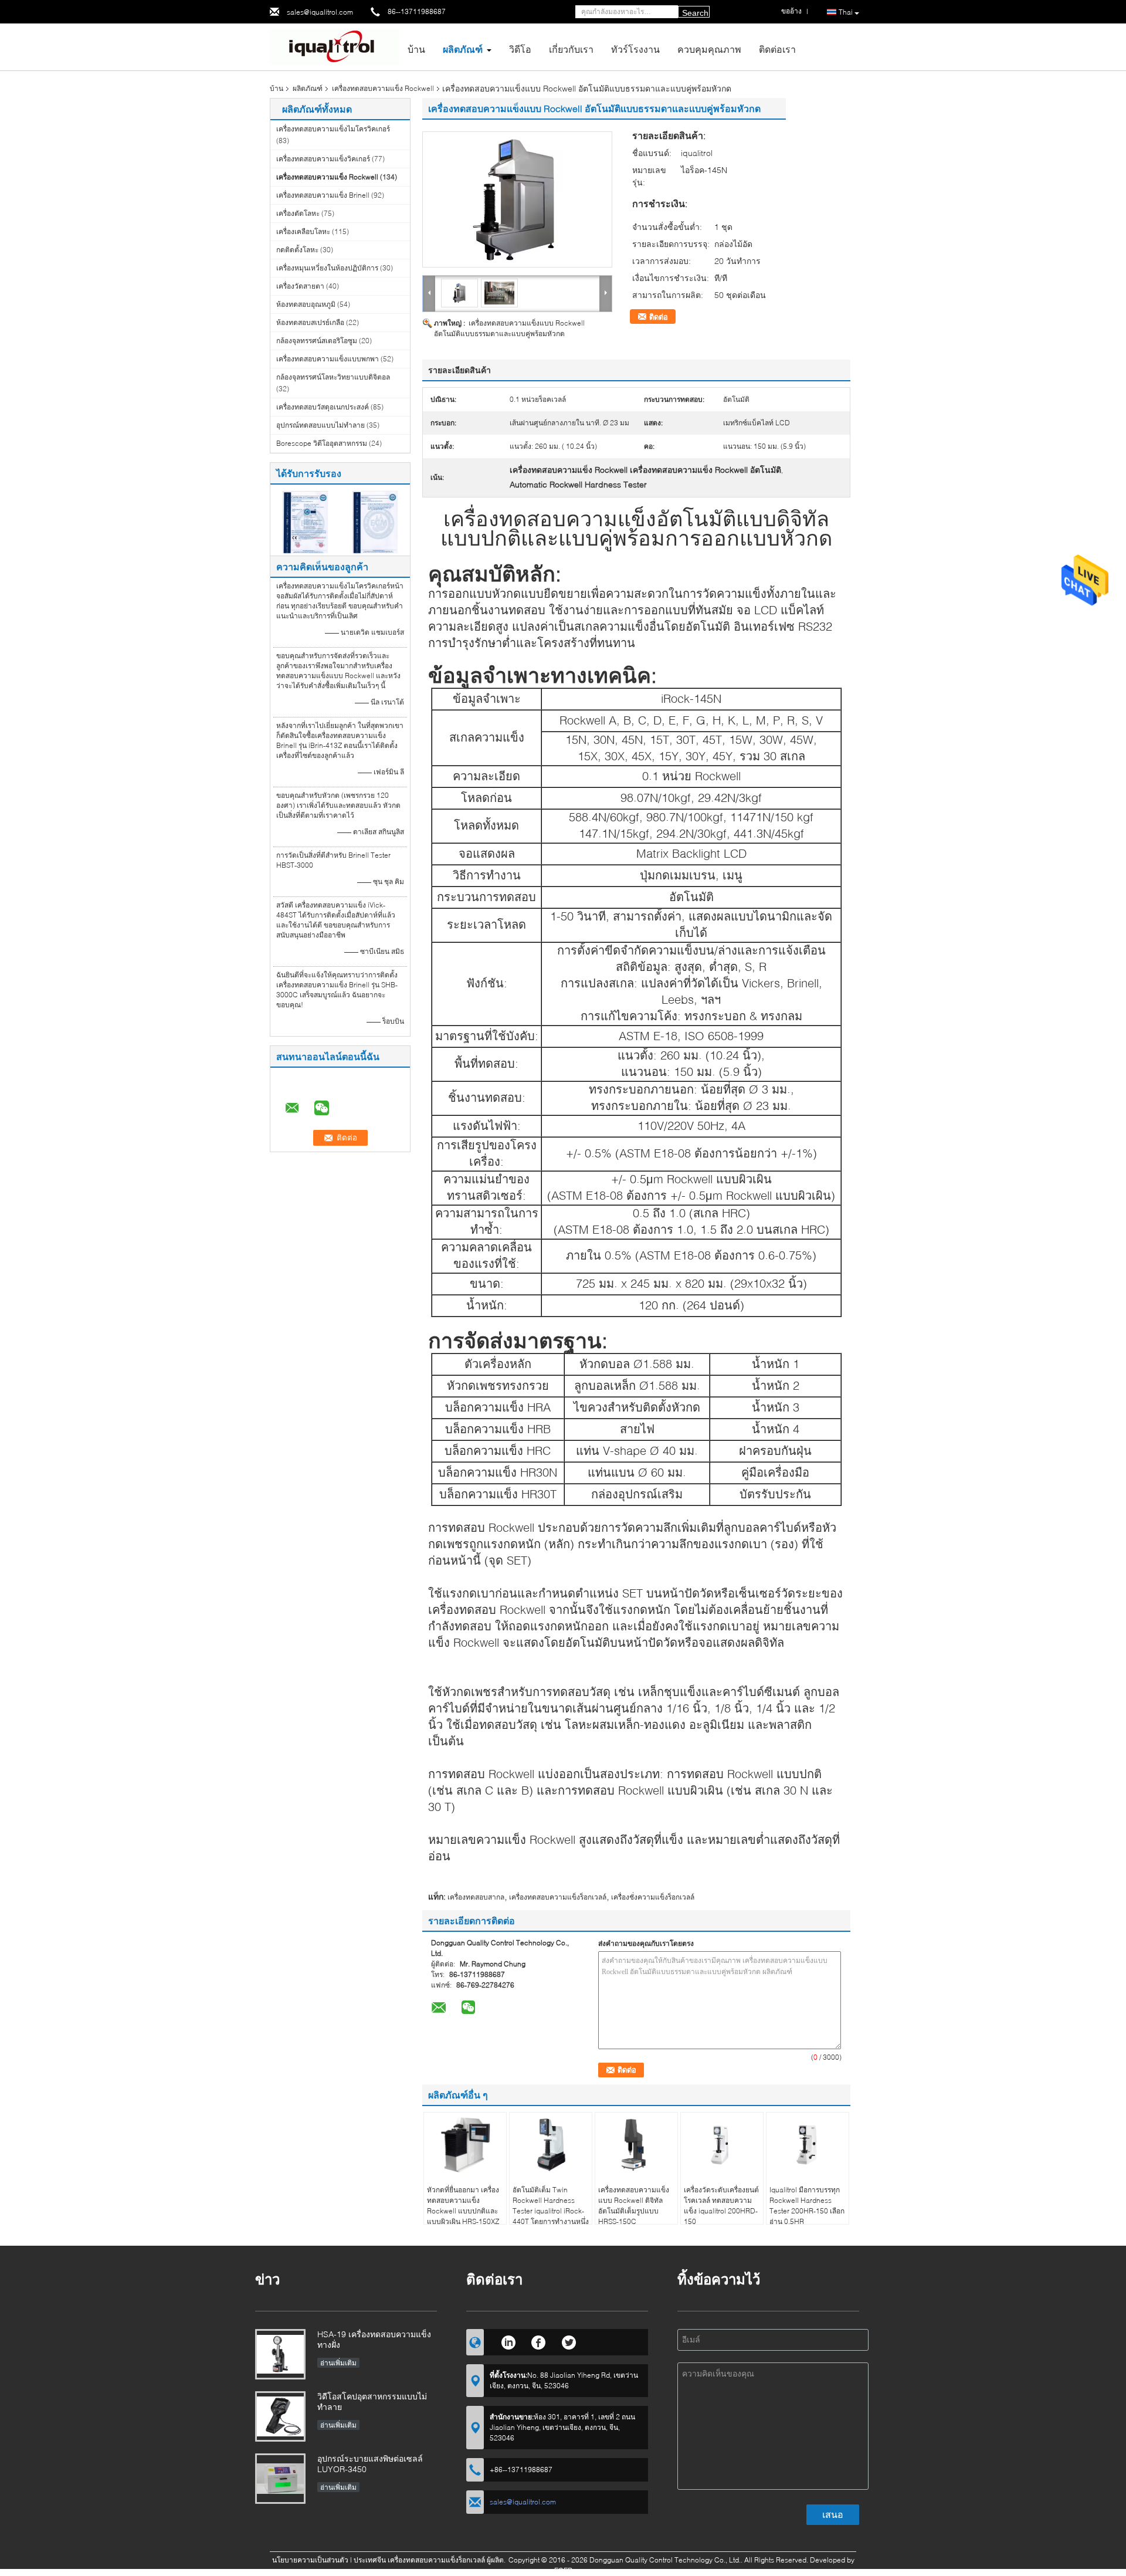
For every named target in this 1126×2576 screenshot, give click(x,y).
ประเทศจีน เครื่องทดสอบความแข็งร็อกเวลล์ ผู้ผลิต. (430, 2560)
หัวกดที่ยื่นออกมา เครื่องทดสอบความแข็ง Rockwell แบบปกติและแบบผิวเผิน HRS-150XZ (463, 2206)
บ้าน (416, 49)
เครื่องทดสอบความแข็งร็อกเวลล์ (558, 1897)
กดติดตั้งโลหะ (297, 250)
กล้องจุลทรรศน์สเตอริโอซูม (317, 341)
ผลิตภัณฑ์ (463, 49)
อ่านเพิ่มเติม (338, 2363)
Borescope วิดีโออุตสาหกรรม (322, 443)
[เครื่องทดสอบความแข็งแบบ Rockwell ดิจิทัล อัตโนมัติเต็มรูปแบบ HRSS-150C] (636, 2145)
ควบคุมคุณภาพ (709, 49)
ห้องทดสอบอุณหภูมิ (306, 304)
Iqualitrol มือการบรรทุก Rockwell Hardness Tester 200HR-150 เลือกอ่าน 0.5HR (807, 2206)
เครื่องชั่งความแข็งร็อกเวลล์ (653, 1897)
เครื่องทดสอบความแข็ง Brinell (323, 195)
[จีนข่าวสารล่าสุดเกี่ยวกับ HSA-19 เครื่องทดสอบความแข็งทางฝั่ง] (280, 2354)
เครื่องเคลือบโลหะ (303, 231)
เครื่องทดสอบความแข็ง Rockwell (383, 88)
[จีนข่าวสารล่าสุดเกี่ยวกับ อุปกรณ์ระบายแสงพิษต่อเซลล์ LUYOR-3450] (280, 2479)
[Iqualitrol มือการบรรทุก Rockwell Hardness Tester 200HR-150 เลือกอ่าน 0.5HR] (808, 2145)
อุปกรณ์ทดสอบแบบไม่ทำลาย (320, 425)
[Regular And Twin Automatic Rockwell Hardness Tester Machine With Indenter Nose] (517, 199)
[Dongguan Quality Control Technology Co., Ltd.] (334, 46)
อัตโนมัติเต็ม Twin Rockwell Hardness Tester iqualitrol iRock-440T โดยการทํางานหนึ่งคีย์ (551, 2211)
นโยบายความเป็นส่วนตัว (310, 2560)
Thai (846, 12)
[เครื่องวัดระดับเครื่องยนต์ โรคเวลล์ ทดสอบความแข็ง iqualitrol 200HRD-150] (722, 2145)
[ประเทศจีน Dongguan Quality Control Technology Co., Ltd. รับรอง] (305, 521)
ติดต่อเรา (777, 49)
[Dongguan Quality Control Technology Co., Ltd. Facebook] (539, 2341)
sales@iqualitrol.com (320, 12)
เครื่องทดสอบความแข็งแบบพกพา (328, 359)
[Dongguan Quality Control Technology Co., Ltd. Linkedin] (508, 2341)
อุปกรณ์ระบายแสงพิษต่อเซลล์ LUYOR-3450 (370, 2464)
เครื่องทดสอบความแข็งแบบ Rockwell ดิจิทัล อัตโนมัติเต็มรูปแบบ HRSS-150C (634, 2206)
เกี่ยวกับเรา (571, 49)
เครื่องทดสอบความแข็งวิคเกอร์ (323, 159)
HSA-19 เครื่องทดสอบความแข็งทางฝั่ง (374, 2339)
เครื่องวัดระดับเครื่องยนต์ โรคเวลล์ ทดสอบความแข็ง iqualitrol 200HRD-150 (721, 2206)
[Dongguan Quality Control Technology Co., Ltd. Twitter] (569, 2341)
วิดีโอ (520, 49)
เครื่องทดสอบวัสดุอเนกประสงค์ (323, 407)
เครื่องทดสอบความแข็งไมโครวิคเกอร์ (333, 129)
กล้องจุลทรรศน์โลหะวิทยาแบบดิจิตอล (333, 377)
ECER (563, 2570)
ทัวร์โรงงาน (635, 49)
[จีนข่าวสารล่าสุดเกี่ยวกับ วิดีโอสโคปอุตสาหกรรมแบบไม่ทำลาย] (280, 2416)
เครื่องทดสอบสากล (476, 1897)
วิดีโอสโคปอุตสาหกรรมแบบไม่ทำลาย (372, 2401)
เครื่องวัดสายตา (300, 286)
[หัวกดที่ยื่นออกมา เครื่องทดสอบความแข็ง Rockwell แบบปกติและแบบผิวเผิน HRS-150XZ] (465, 2145)
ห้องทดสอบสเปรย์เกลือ (310, 322)
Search (695, 13)
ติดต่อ (659, 317)
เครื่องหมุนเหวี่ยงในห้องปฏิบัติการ (327, 268)
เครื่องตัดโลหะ (298, 213)
